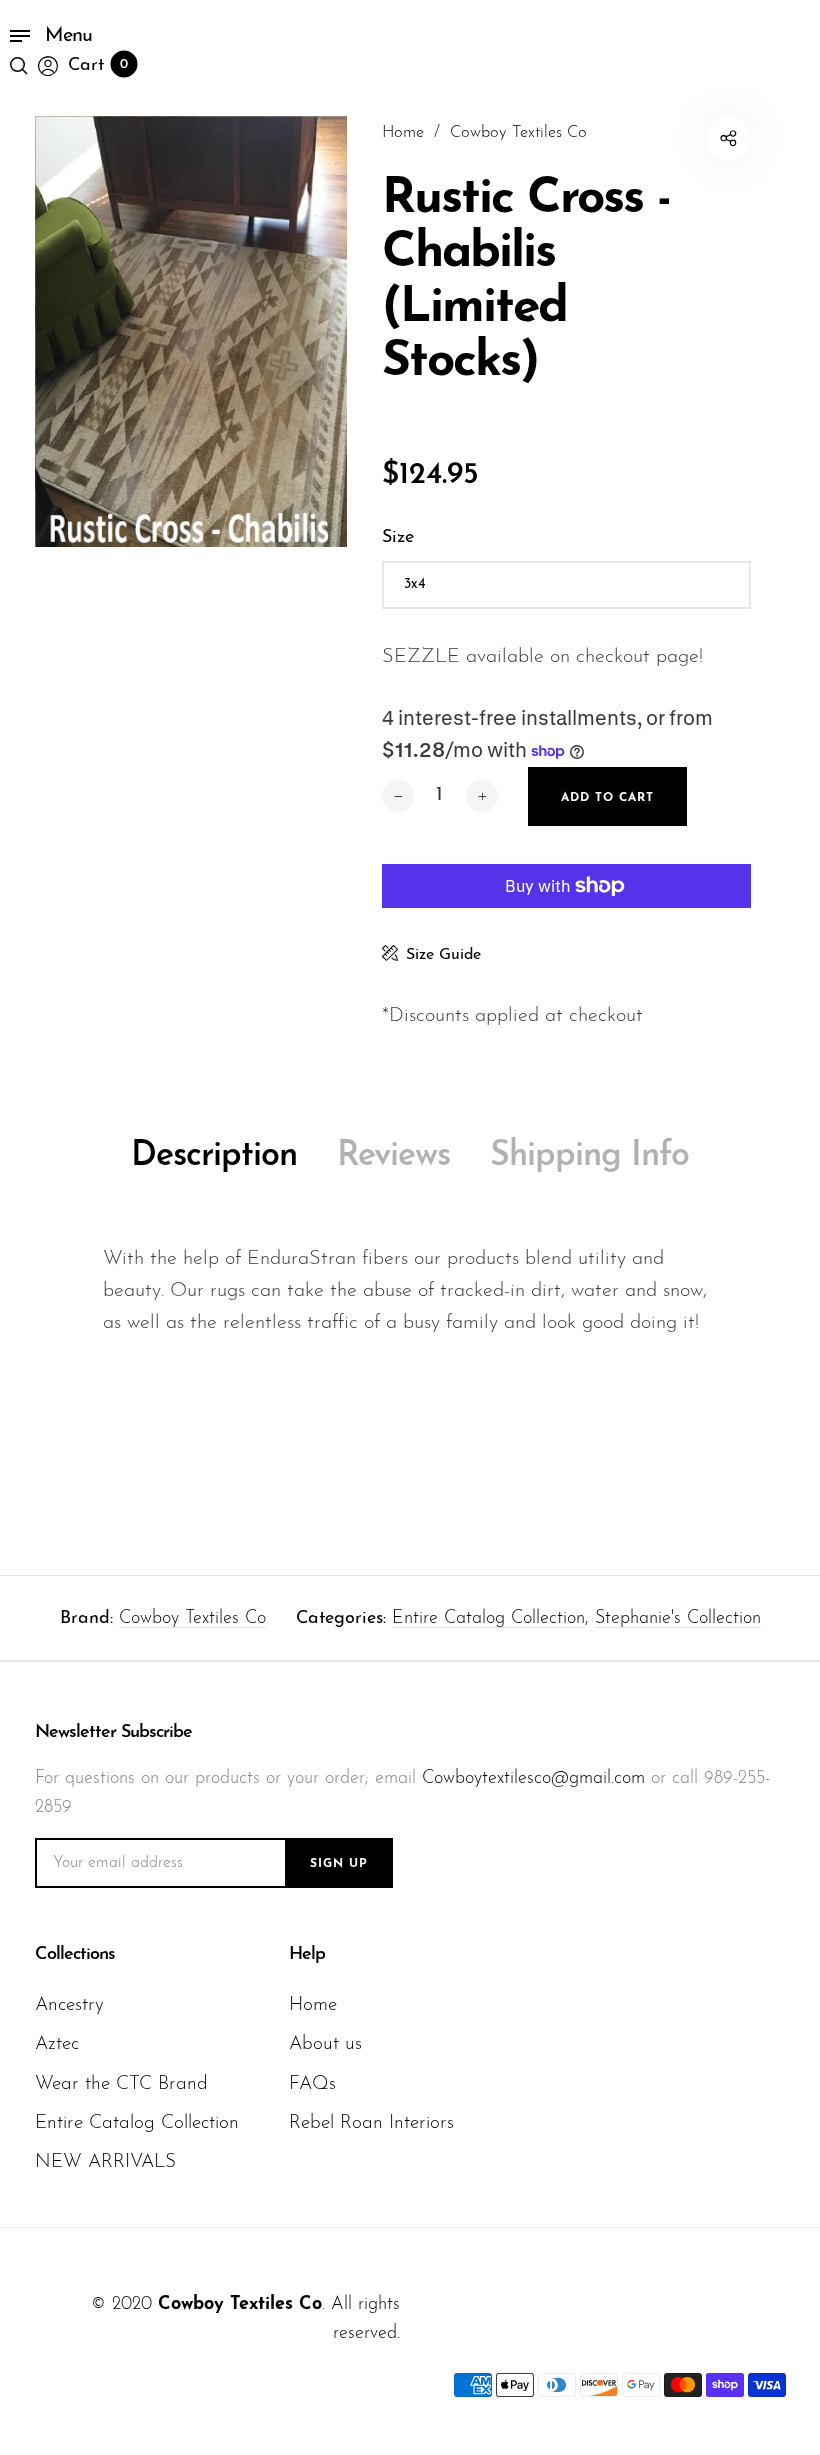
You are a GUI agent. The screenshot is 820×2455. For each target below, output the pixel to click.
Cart (98, 66)
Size (398, 538)
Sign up (339, 1864)
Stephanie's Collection (678, 1619)
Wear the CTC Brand (121, 2084)
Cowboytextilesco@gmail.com (533, 1779)
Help (307, 1955)
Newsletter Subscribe (113, 1733)
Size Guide (443, 955)
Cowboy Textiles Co (192, 1619)
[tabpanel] (191, 331)
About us (325, 2044)
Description (214, 1156)
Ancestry (69, 2005)
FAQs (312, 2084)
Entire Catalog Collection (488, 1619)
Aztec (57, 2044)
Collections (75, 1955)
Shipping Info (589, 1156)
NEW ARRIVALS (105, 2162)
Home (313, 2005)
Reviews (393, 1156)
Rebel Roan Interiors (371, 2123)
